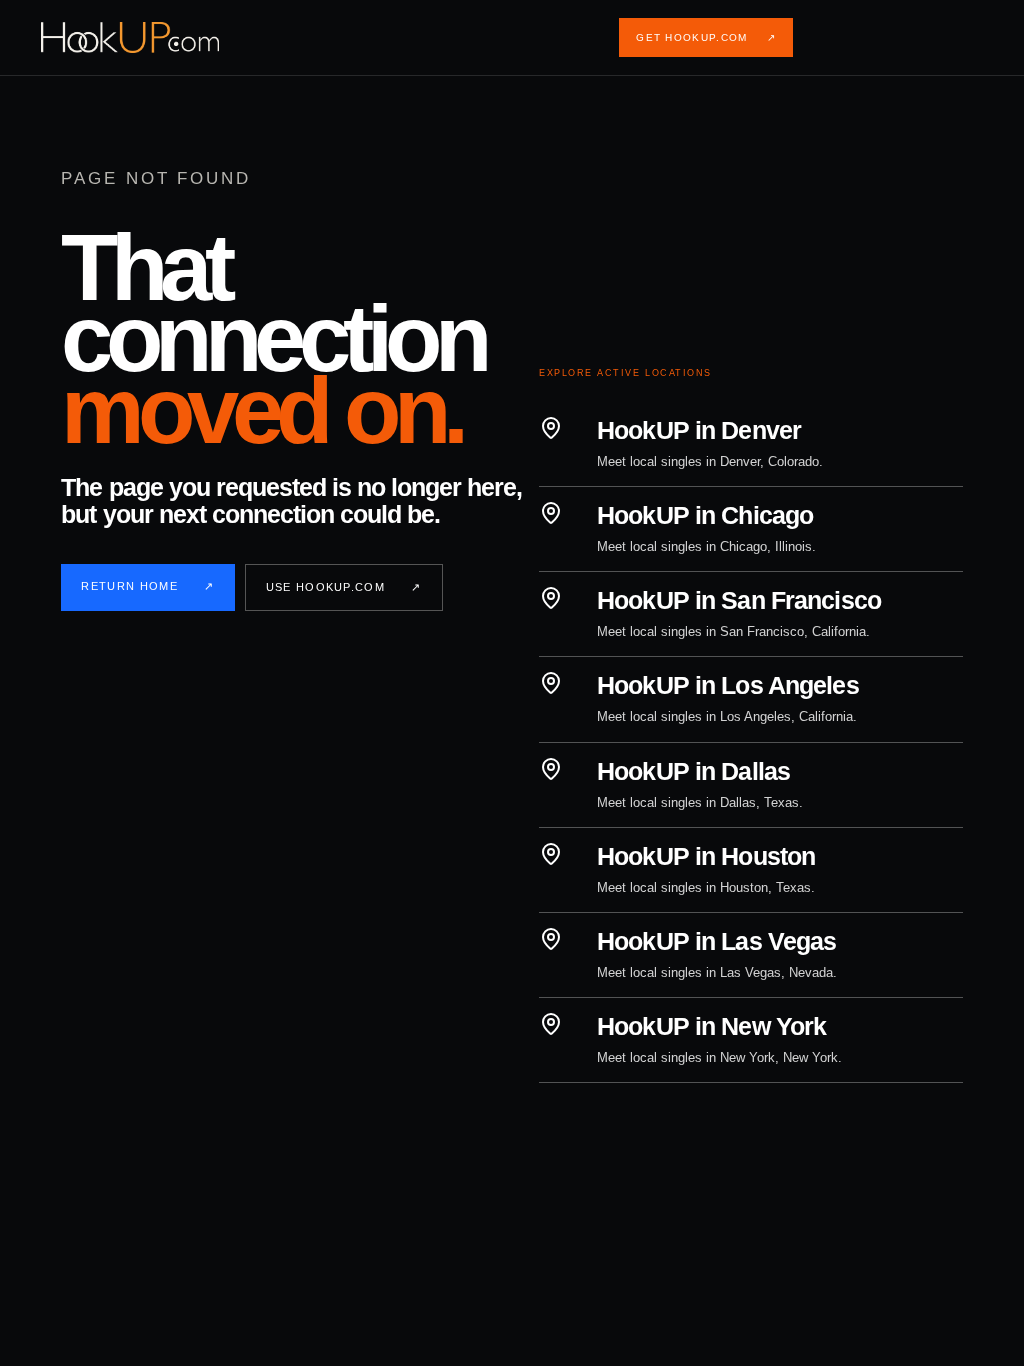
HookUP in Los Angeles (728, 685)
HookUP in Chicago (705, 515)
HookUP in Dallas (693, 771)
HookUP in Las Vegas (716, 941)
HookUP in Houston (706, 856)
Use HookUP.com (344, 587)
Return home (147, 586)
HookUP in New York (711, 1026)
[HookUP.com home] (146, 37)
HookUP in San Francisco (739, 600)
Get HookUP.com (706, 37)
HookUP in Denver (699, 430)
